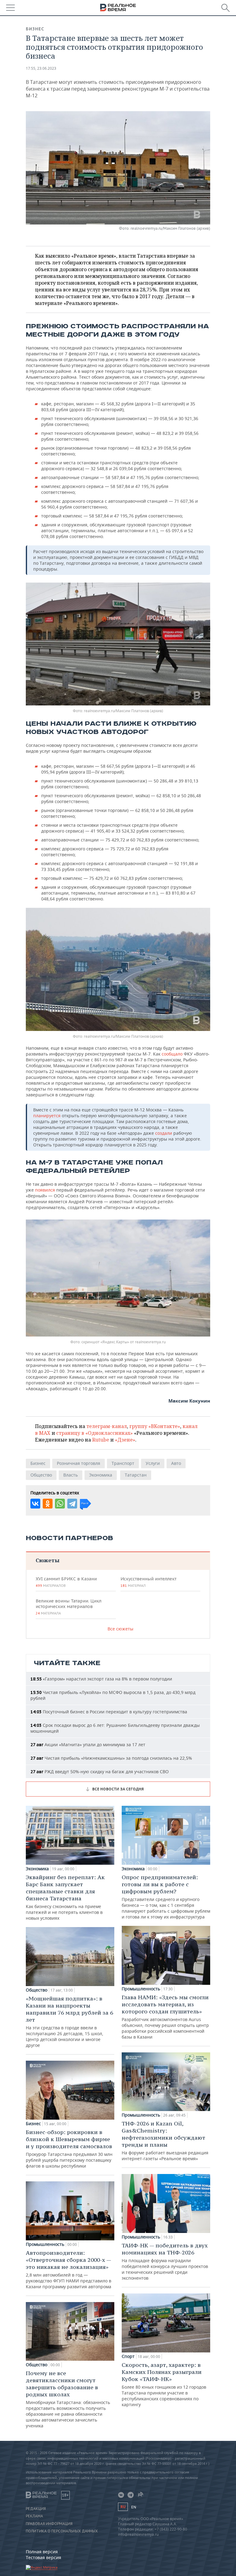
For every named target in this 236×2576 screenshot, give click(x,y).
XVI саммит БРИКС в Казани (66, 1582)
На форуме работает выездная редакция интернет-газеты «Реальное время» (165, 2141)
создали (164, 1133)
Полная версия (42, 2552)
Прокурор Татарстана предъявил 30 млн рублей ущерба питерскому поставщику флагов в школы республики (69, 2149)
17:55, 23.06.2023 (41, 68)
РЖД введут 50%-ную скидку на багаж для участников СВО (100, 1772)
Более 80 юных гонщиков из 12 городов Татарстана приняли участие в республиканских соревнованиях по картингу (164, 2384)
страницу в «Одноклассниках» (94, 1433)
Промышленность (45, 2244)
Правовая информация (49, 2524)
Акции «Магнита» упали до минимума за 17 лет (88, 1745)
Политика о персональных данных (62, 2531)
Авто (176, 1463)
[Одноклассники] (48, 1504)
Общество (41, 1475)
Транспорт (123, 1463)
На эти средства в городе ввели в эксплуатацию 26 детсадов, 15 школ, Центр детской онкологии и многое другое (69, 2022)
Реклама (34, 2516)
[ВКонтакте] (35, 1504)
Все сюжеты (120, 1629)
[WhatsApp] (60, 1504)
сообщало (173, 1054)
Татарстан (136, 1475)
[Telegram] (72, 1504)
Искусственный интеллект (148, 1582)
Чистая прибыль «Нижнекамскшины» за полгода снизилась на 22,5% (111, 1758)
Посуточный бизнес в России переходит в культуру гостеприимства (109, 1712)
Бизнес (35, 29)
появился (46, 1190)
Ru (123, 2507)
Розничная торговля (79, 1463)
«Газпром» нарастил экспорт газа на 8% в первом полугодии (101, 1679)
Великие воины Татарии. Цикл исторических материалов (69, 1607)
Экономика (101, 1475)
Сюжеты (47, 1560)
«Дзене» (125, 1440)
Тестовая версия (43, 2557)
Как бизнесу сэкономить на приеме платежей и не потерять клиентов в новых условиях (65, 1897)
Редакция (36, 2509)
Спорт (128, 2356)
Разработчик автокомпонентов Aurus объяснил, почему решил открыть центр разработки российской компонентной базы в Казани (165, 2017)
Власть (71, 1475)
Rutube (101, 1440)
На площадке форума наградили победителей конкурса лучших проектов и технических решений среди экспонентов (165, 2261)
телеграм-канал (107, 1426)
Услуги (153, 1463)
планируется (47, 1116)
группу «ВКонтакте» (155, 1426)
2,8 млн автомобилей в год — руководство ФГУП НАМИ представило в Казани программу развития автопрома (69, 2269)
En (134, 2507)
